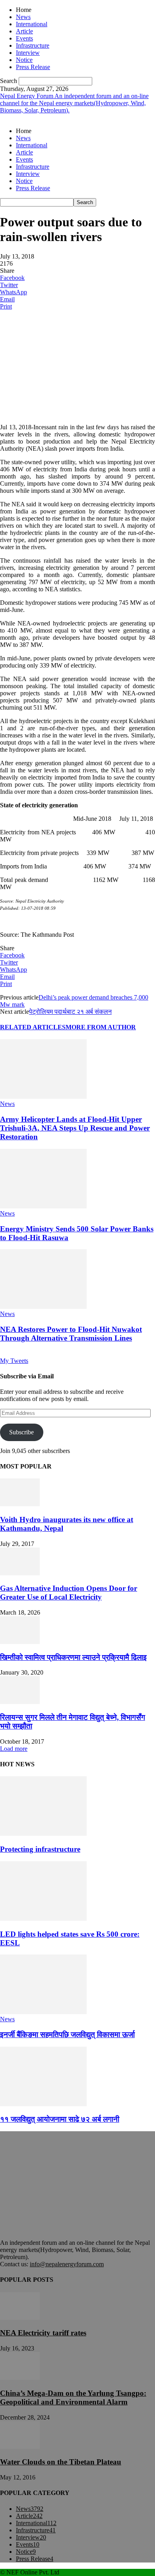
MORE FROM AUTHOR (101, 1027)
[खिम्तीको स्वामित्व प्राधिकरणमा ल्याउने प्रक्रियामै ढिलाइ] (20, 1642)
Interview (28, 53)
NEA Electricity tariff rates (43, 2333)
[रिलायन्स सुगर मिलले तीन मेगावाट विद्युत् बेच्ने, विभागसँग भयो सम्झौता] (20, 1702)
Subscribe (21, 1432)
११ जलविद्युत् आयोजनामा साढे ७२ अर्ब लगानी (60, 2119)
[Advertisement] (60, 366)
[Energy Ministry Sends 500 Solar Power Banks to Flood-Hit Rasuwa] (43, 1206)
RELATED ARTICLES (33, 1027)
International (32, 24)
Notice (24, 60)
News (23, 17)
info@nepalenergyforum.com (67, 2264)
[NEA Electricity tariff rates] (20, 2318)
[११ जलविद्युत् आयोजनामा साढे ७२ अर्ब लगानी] (43, 2104)
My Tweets (14, 1361)
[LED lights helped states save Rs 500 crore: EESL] (43, 1919)
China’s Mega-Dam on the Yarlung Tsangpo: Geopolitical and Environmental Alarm (73, 2398)
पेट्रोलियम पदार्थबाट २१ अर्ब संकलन (70, 1012)
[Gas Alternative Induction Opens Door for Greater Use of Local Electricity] (20, 1573)
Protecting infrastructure (40, 1849)
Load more (14, 1749)
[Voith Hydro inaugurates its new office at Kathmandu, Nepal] (20, 1504)
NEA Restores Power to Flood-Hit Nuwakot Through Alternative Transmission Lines (71, 1334)
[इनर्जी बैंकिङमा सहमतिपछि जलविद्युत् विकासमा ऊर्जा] (43, 2012)
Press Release (33, 67)
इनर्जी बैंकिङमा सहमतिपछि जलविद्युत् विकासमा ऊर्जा (67, 2035)
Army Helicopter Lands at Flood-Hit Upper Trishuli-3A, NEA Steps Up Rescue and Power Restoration (75, 1128)
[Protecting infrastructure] (43, 1834)
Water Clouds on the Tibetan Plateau (61, 2462)
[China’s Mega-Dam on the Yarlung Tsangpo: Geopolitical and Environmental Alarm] (20, 2378)
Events (24, 38)
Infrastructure (33, 45)
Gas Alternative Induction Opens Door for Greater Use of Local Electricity (69, 1593)
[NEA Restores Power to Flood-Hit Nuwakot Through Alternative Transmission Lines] (43, 1307)
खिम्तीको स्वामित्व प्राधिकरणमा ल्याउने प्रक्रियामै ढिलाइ (73, 1657)
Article (24, 31)
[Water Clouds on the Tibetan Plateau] (20, 2447)
